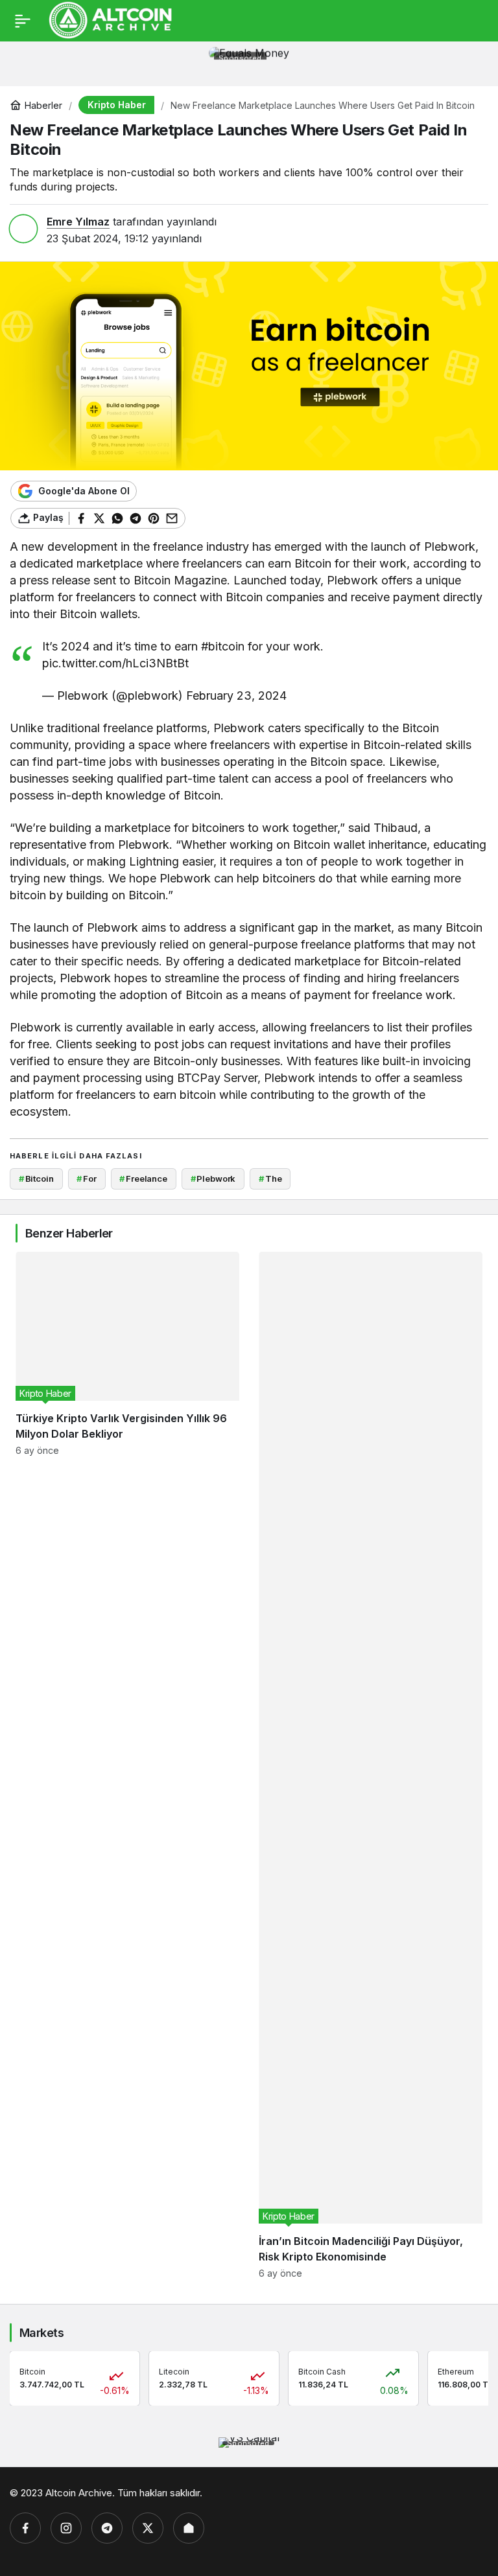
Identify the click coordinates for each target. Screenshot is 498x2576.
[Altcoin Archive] (111, 19)
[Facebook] (25, 2528)
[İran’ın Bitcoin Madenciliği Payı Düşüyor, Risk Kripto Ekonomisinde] (371, 1765)
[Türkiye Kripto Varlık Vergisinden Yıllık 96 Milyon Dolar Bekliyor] (127, 1765)
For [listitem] (86, 1179)
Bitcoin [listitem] (36, 1179)
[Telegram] (107, 2528)
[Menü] (23, 21)
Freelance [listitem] (143, 1179)
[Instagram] (66, 2528)
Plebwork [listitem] (213, 1179)
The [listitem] (270, 1179)
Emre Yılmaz (78, 222)
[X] (148, 2528)
